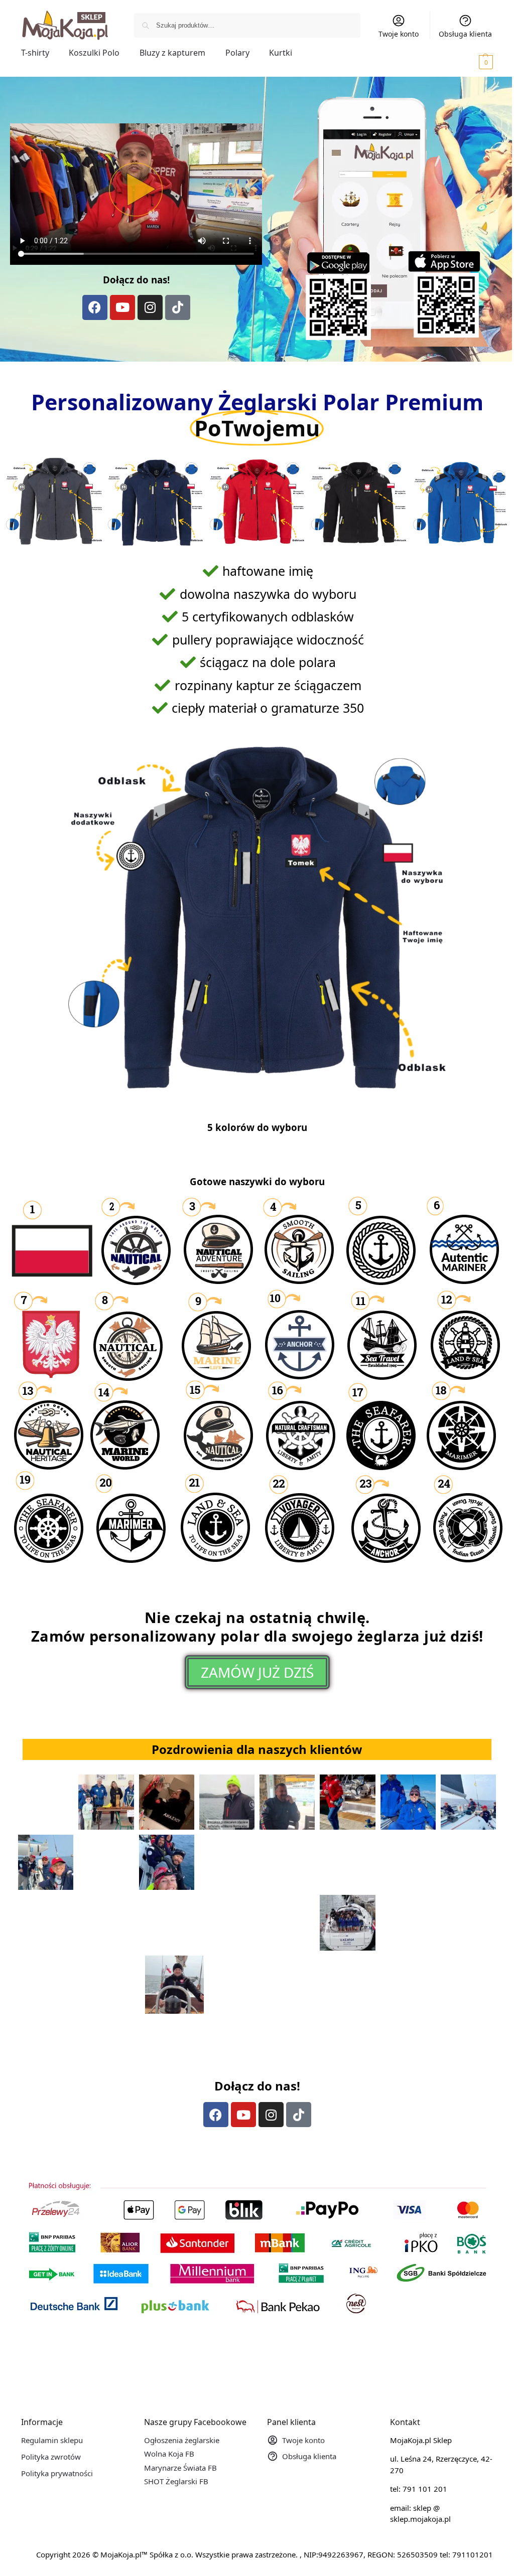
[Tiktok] (178, 307)
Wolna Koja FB (169, 2454)
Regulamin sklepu (52, 2440)
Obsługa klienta (465, 34)
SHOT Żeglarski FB (176, 2481)
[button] (472, 62)
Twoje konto (399, 34)
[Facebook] (95, 307)
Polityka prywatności (57, 2473)
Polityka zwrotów (51, 2457)
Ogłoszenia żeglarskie (182, 2440)
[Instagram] (150, 307)
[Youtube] (122, 307)
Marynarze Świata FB (180, 2468)
